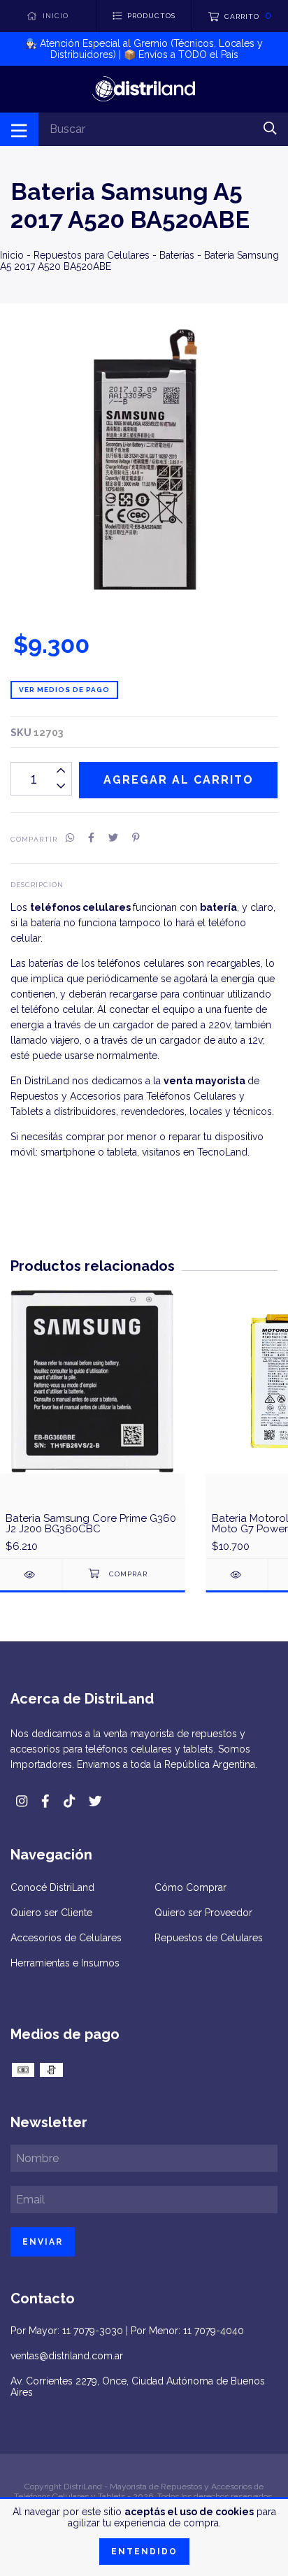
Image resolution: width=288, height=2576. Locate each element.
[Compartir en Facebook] (91, 838)
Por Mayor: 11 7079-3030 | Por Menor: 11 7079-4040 (127, 2331)
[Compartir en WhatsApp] (70, 838)
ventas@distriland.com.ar (67, 2356)
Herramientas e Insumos (65, 1963)
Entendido (144, 2552)
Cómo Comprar (190, 1887)
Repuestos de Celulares (209, 1938)
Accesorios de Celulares (66, 1938)
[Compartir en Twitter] (113, 838)
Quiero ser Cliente (51, 1913)
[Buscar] (270, 128)
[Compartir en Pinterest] (136, 838)
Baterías (177, 255)
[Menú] (19, 129)
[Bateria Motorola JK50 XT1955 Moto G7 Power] (237, 1575)
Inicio (12, 255)
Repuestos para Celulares (92, 255)
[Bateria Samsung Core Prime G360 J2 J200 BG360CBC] (31, 1575)
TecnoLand (222, 1152)
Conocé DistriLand (52, 1887)
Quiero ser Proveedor (203, 1913)
